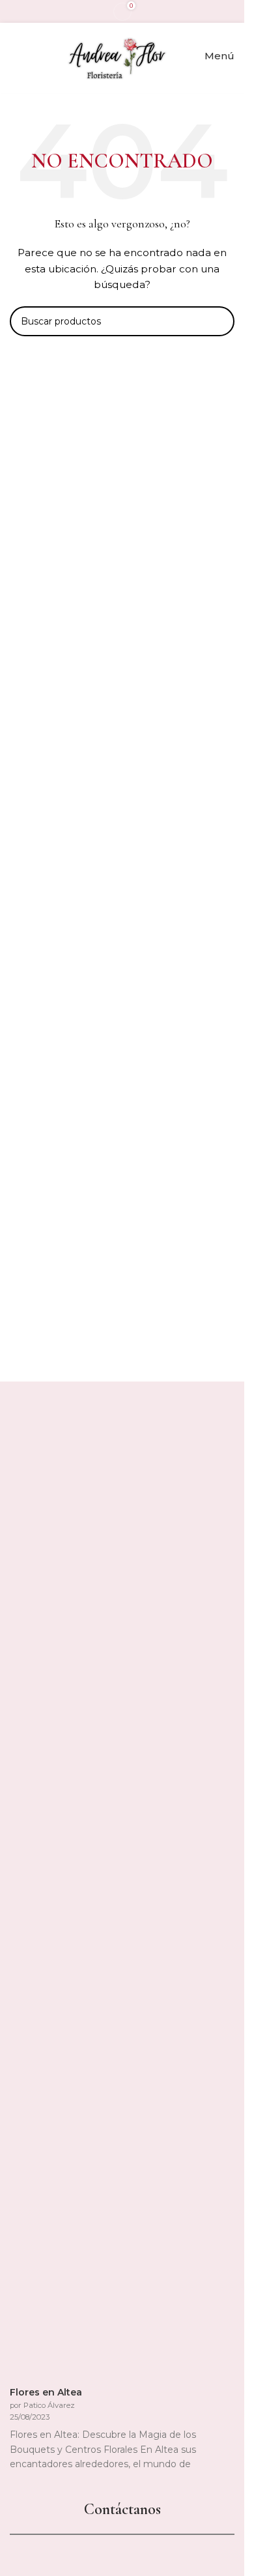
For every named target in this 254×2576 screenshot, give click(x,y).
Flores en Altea (46, 2392)
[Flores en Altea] (107, 1896)
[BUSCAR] (219, 321)
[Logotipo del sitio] (117, 55)
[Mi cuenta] (15, 56)
